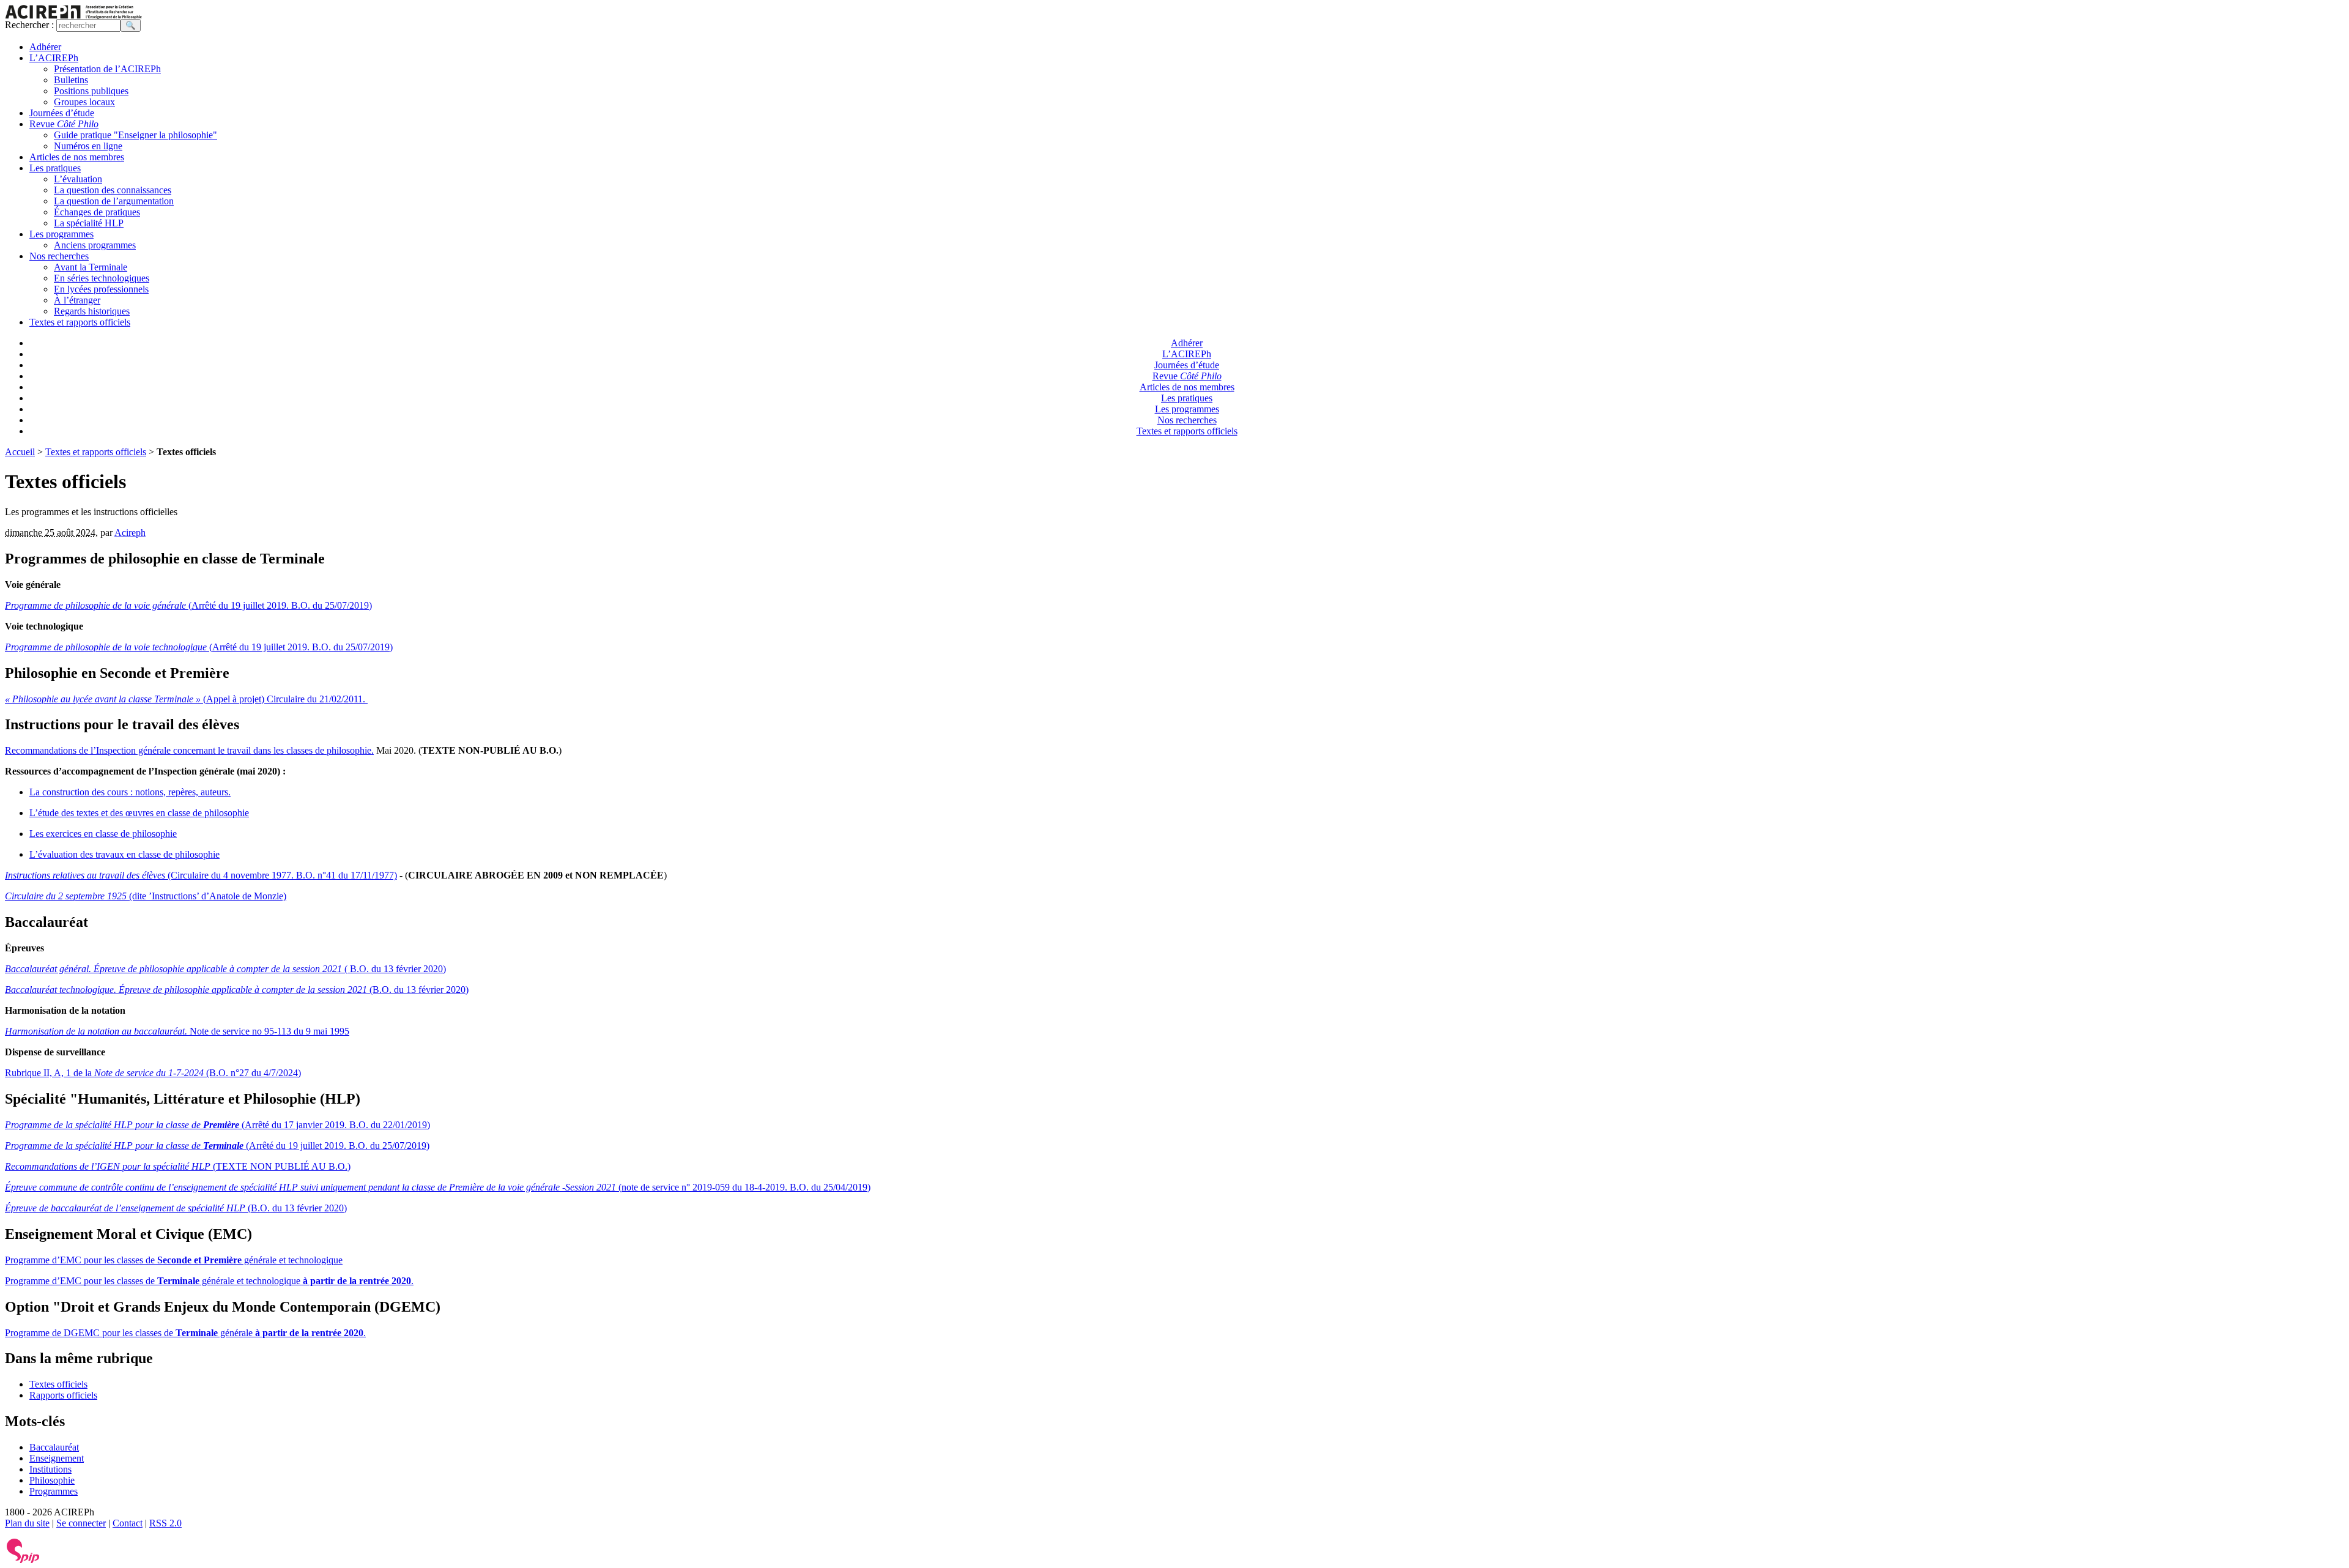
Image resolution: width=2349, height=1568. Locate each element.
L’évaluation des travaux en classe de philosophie (124, 854)
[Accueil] (73, 16)
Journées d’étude (62, 113)
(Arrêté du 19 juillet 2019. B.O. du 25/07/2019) (188, 605)
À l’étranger (77, 300)
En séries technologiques (102, 278)
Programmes (54, 1491)
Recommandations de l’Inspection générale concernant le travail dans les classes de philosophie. (189, 750)
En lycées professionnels (101, 289)
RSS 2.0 (165, 1523)
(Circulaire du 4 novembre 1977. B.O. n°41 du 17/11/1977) (201, 875)
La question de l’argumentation (114, 201)
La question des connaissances (113, 190)
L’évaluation (78, 179)
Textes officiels (58, 1384)
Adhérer (45, 47)
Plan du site (27, 1523)
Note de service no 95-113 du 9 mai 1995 (177, 1031)
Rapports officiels (63, 1395)
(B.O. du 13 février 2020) (237, 990)
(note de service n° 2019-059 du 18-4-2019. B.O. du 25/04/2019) (438, 1187)
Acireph (130, 533)
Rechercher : (29, 25)
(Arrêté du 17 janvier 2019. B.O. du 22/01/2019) (217, 1125)
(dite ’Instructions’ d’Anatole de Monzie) (146, 896)
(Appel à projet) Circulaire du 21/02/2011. (186, 699)
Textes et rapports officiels (80, 322)
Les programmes (61, 234)
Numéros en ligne (88, 146)
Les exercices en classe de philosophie (103, 834)
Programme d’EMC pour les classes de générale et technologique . (209, 1281)
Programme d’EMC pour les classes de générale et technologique (174, 1260)
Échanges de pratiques (97, 212)
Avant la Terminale (91, 267)
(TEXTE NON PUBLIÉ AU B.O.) (178, 1166)
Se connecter (81, 1523)
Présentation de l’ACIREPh (107, 69)
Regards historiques (92, 311)
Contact (128, 1523)
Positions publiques (91, 91)
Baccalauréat (54, 1447)
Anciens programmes (95, 245)
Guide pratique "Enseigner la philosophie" (135, 135)
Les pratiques (55, 168)
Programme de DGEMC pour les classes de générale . (185, 1333)
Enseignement (57, 1458)
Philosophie (52, 1480)
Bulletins (71, 80)
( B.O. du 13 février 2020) (225, 969)
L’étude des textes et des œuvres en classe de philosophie (139, 813)
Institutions (50, 1469)
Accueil (20, 452)
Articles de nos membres (77, 157)
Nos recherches (59, 256)
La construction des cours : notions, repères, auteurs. (130, 792)
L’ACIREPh (54, 58)
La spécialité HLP (89, 223)
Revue (64, 124)
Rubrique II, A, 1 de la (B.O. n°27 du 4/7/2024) (153, 1073)
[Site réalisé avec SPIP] (23, 1560)
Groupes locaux (84, 102)
